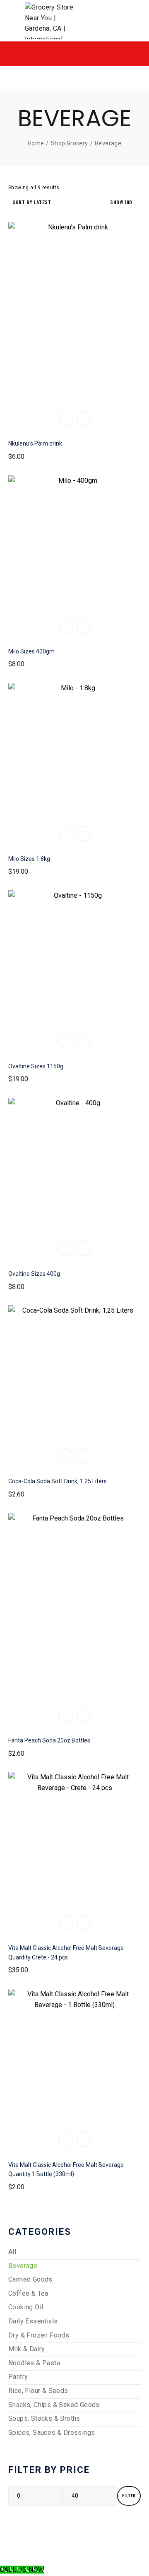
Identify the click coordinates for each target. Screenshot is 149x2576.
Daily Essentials (33, 2321)
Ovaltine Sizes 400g (34, 1274)
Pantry (18, 2377)
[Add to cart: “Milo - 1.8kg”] (66, 834)
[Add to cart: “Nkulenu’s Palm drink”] (66, 418)
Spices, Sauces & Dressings (52, 2433)
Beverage (23, 2266)
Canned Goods (30, 2279)
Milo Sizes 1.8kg (29, 859)
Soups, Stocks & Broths (44, 2418)
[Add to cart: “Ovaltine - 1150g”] (66, 1041)
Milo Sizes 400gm (31, 651)
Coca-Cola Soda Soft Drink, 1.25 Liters (58, 1481)
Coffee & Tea (28, 2293)
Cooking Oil (26, 2307)
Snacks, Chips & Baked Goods (54, 2405)
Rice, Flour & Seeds (38, 2391)
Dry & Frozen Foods (39, 2335)
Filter (129, 2495)
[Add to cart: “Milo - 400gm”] (66, 626)
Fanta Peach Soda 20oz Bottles (49, 1740)
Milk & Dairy (27, 2349)
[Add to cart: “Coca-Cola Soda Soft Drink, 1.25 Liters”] (66, 1456)
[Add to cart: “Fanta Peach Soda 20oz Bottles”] (66, 1715)
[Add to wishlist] (83, 418)
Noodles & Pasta (34, 2363)
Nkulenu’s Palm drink (35, 443)
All (12, 2252)
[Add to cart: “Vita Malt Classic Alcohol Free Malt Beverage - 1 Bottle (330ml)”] (66, 2140)
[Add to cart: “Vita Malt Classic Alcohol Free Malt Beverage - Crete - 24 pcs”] (66, 1923)
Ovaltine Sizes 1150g (36, 1066)
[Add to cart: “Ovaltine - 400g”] (66, 1248)
